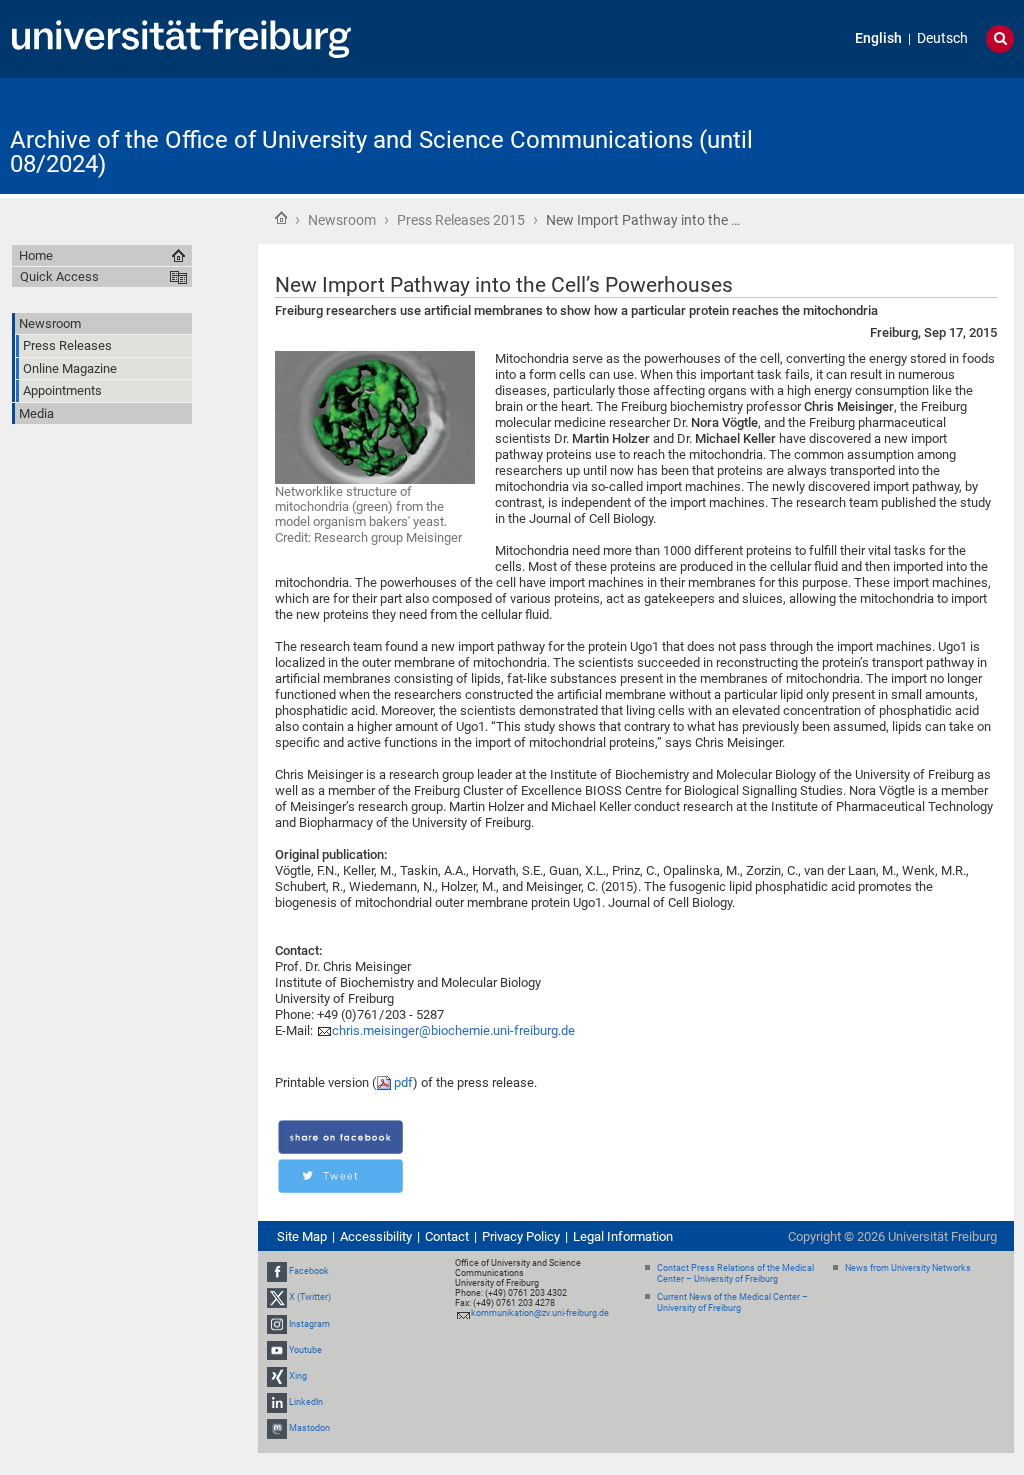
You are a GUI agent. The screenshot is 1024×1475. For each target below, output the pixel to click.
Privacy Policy (521, 1236)
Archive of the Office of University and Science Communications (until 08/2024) (381, 152)
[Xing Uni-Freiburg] (277, 1376)
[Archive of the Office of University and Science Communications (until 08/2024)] (916, 134)
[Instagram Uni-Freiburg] (277, 1324)
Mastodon (309, 1429)
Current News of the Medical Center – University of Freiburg (732, 1302)
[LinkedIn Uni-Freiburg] (277, 1402)
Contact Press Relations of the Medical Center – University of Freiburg (735, 1273)
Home (281, 218)
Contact (447, 1236)
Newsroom (342, 220)
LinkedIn (306, 1402)
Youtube (305, 1350)
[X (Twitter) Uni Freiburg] (277, 1298)
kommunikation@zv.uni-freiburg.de (540, 1313)
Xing (298, 1376)
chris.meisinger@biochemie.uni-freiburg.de (453, 1030)
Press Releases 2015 (461, 220)
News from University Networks (908, 1268)
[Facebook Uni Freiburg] (277, 1271)
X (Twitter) (310, 1298)
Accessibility (376, 1236)
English (878, 38)
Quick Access (59, 276)
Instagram (309, 1324)
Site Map (302, 1236)
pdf (403, 1082)
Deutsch (942, 38)
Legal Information (623, 1236)
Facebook (309, 1271)
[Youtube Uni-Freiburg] (277, 1350)
